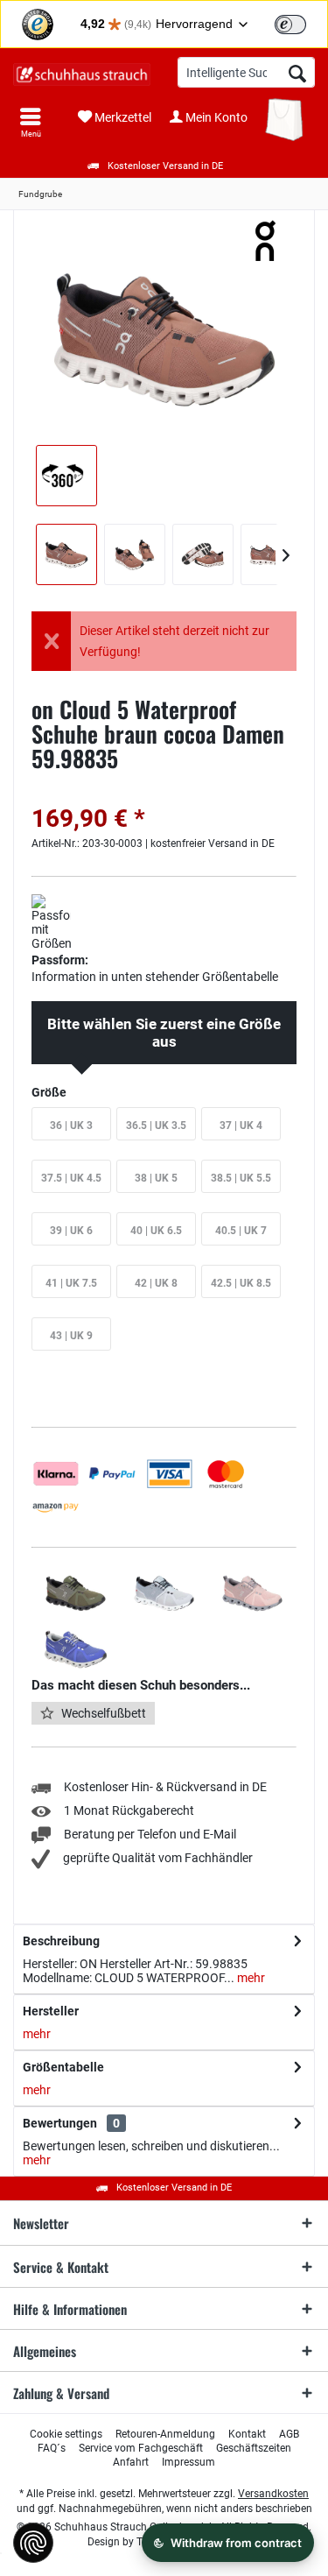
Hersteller (51, 2011)
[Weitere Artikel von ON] (267, 241)
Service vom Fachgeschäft (141, 2448)
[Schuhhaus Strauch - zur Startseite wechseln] (82, 74)
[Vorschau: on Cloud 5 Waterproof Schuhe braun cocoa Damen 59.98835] (66, 554)
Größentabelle (63, 2067)
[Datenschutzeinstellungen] (33, 2543)
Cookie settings (66, 2434)
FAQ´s (52, 2448)
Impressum (188, 2462)
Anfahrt (131, 2462)
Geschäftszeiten (254, 2448)
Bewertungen (60, 2123)
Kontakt (247, 2434)
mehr (250, 1978)
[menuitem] (31, 123)
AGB (289, 2434)
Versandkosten (273, 2494)
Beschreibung (61, 1941)
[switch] (290, 25)
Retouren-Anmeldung (165, 2434)
